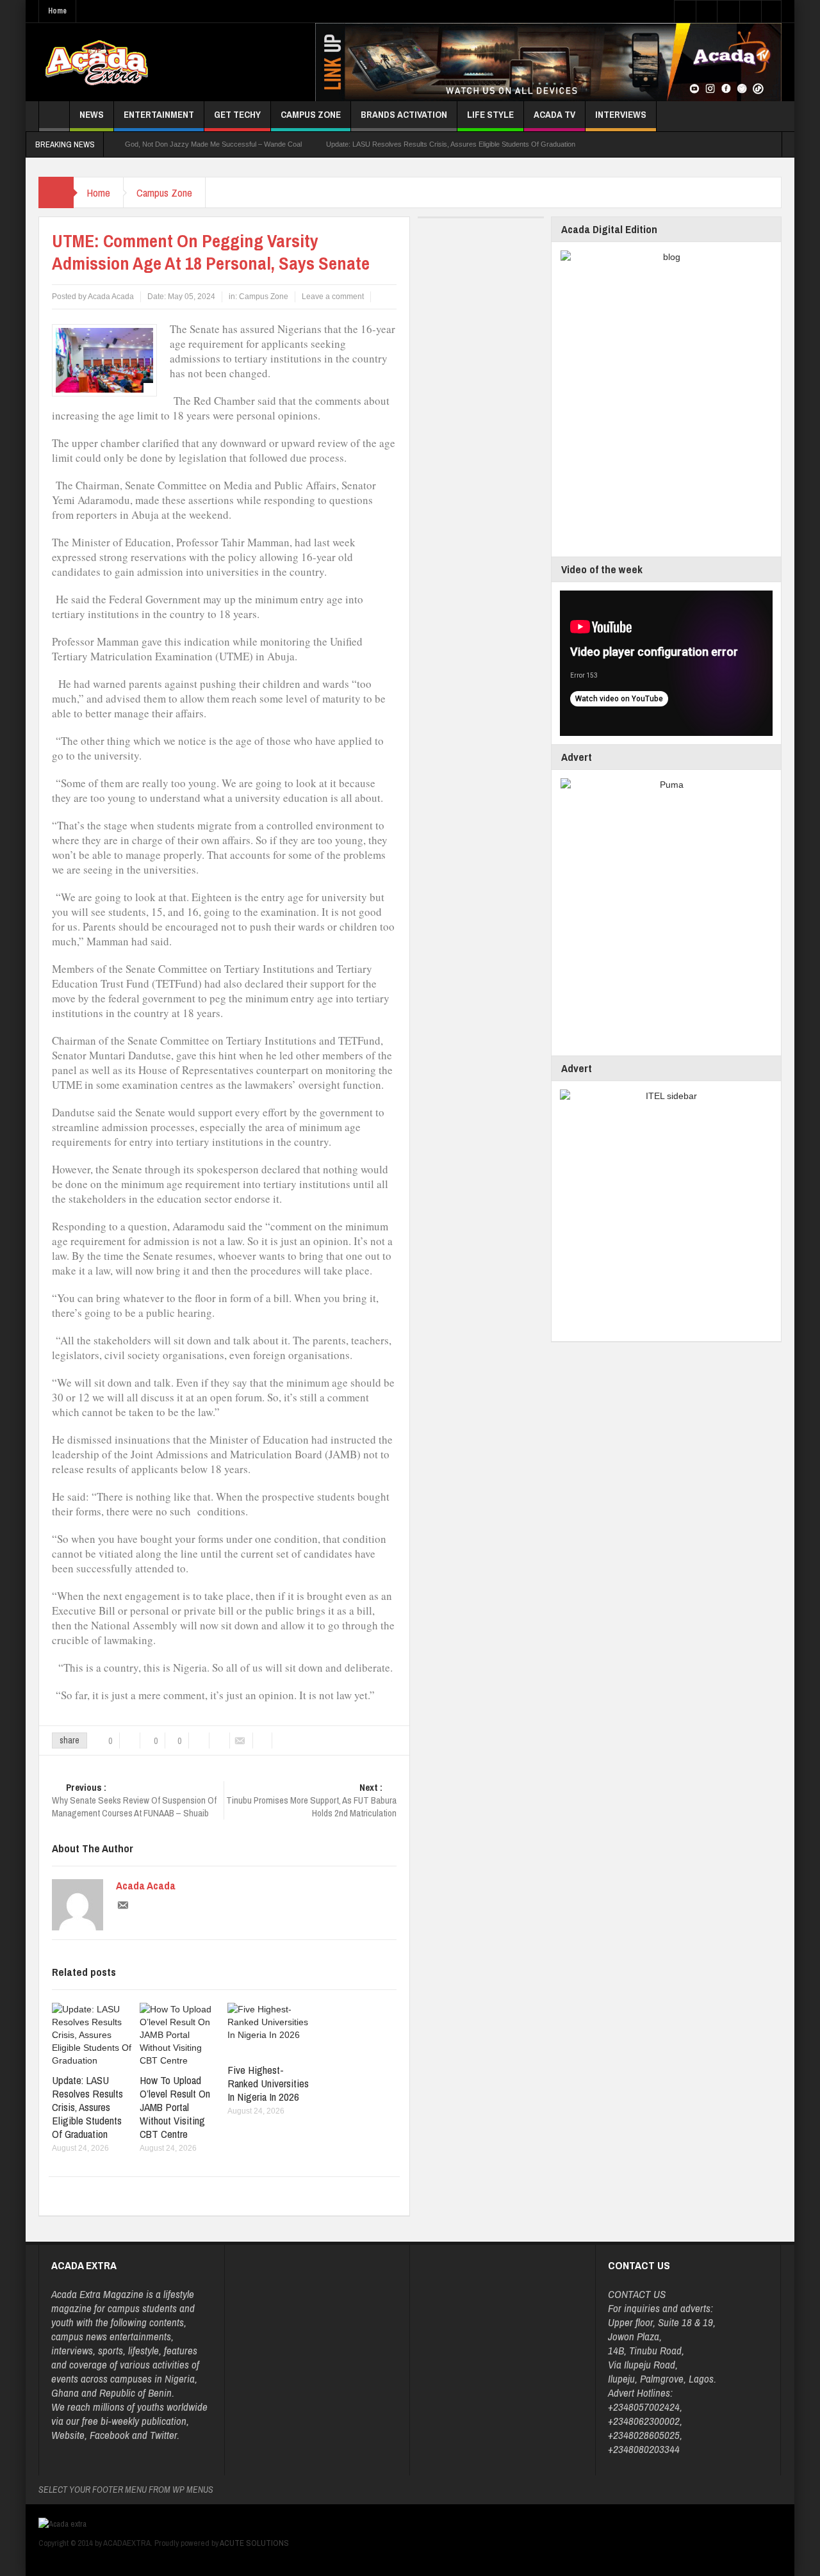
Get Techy (237, 114)
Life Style (490, 114)
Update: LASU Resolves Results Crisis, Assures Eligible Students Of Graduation (451, 144)
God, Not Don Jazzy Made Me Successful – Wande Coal (213, 144)
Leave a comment (333, 297)
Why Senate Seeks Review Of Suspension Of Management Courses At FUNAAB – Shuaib (134, 1800)
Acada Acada (146, 1886)
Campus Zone (311, 114)
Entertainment (159, 114)
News (92, 114)
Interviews (621, 114)
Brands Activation (404, 114)
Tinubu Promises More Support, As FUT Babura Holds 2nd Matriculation (311, 1800)
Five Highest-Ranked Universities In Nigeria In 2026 (268, 2083)
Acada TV (554, 114)
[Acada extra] (96, 62)
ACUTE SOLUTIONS (254, 2543)
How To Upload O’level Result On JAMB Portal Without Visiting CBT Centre (175, 2107)
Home (57, 11)
